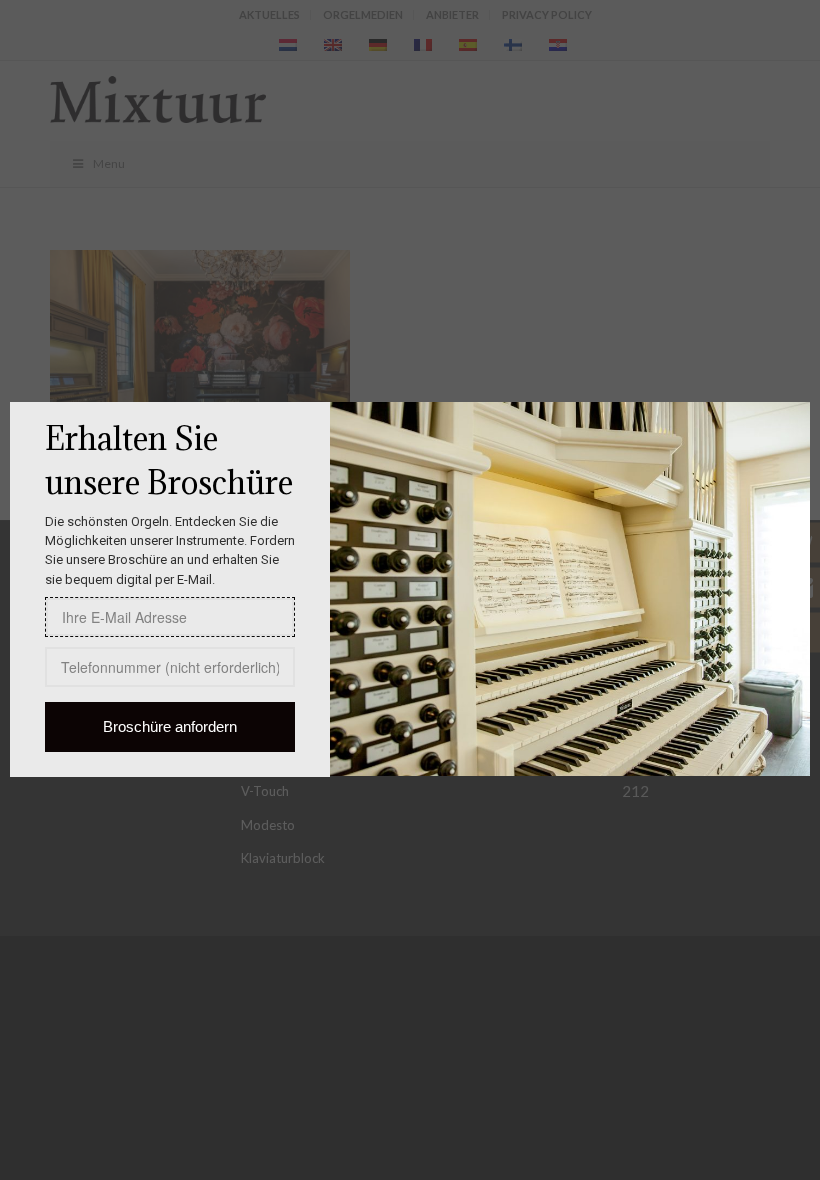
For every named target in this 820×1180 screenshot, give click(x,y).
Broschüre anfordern (170, 726)
